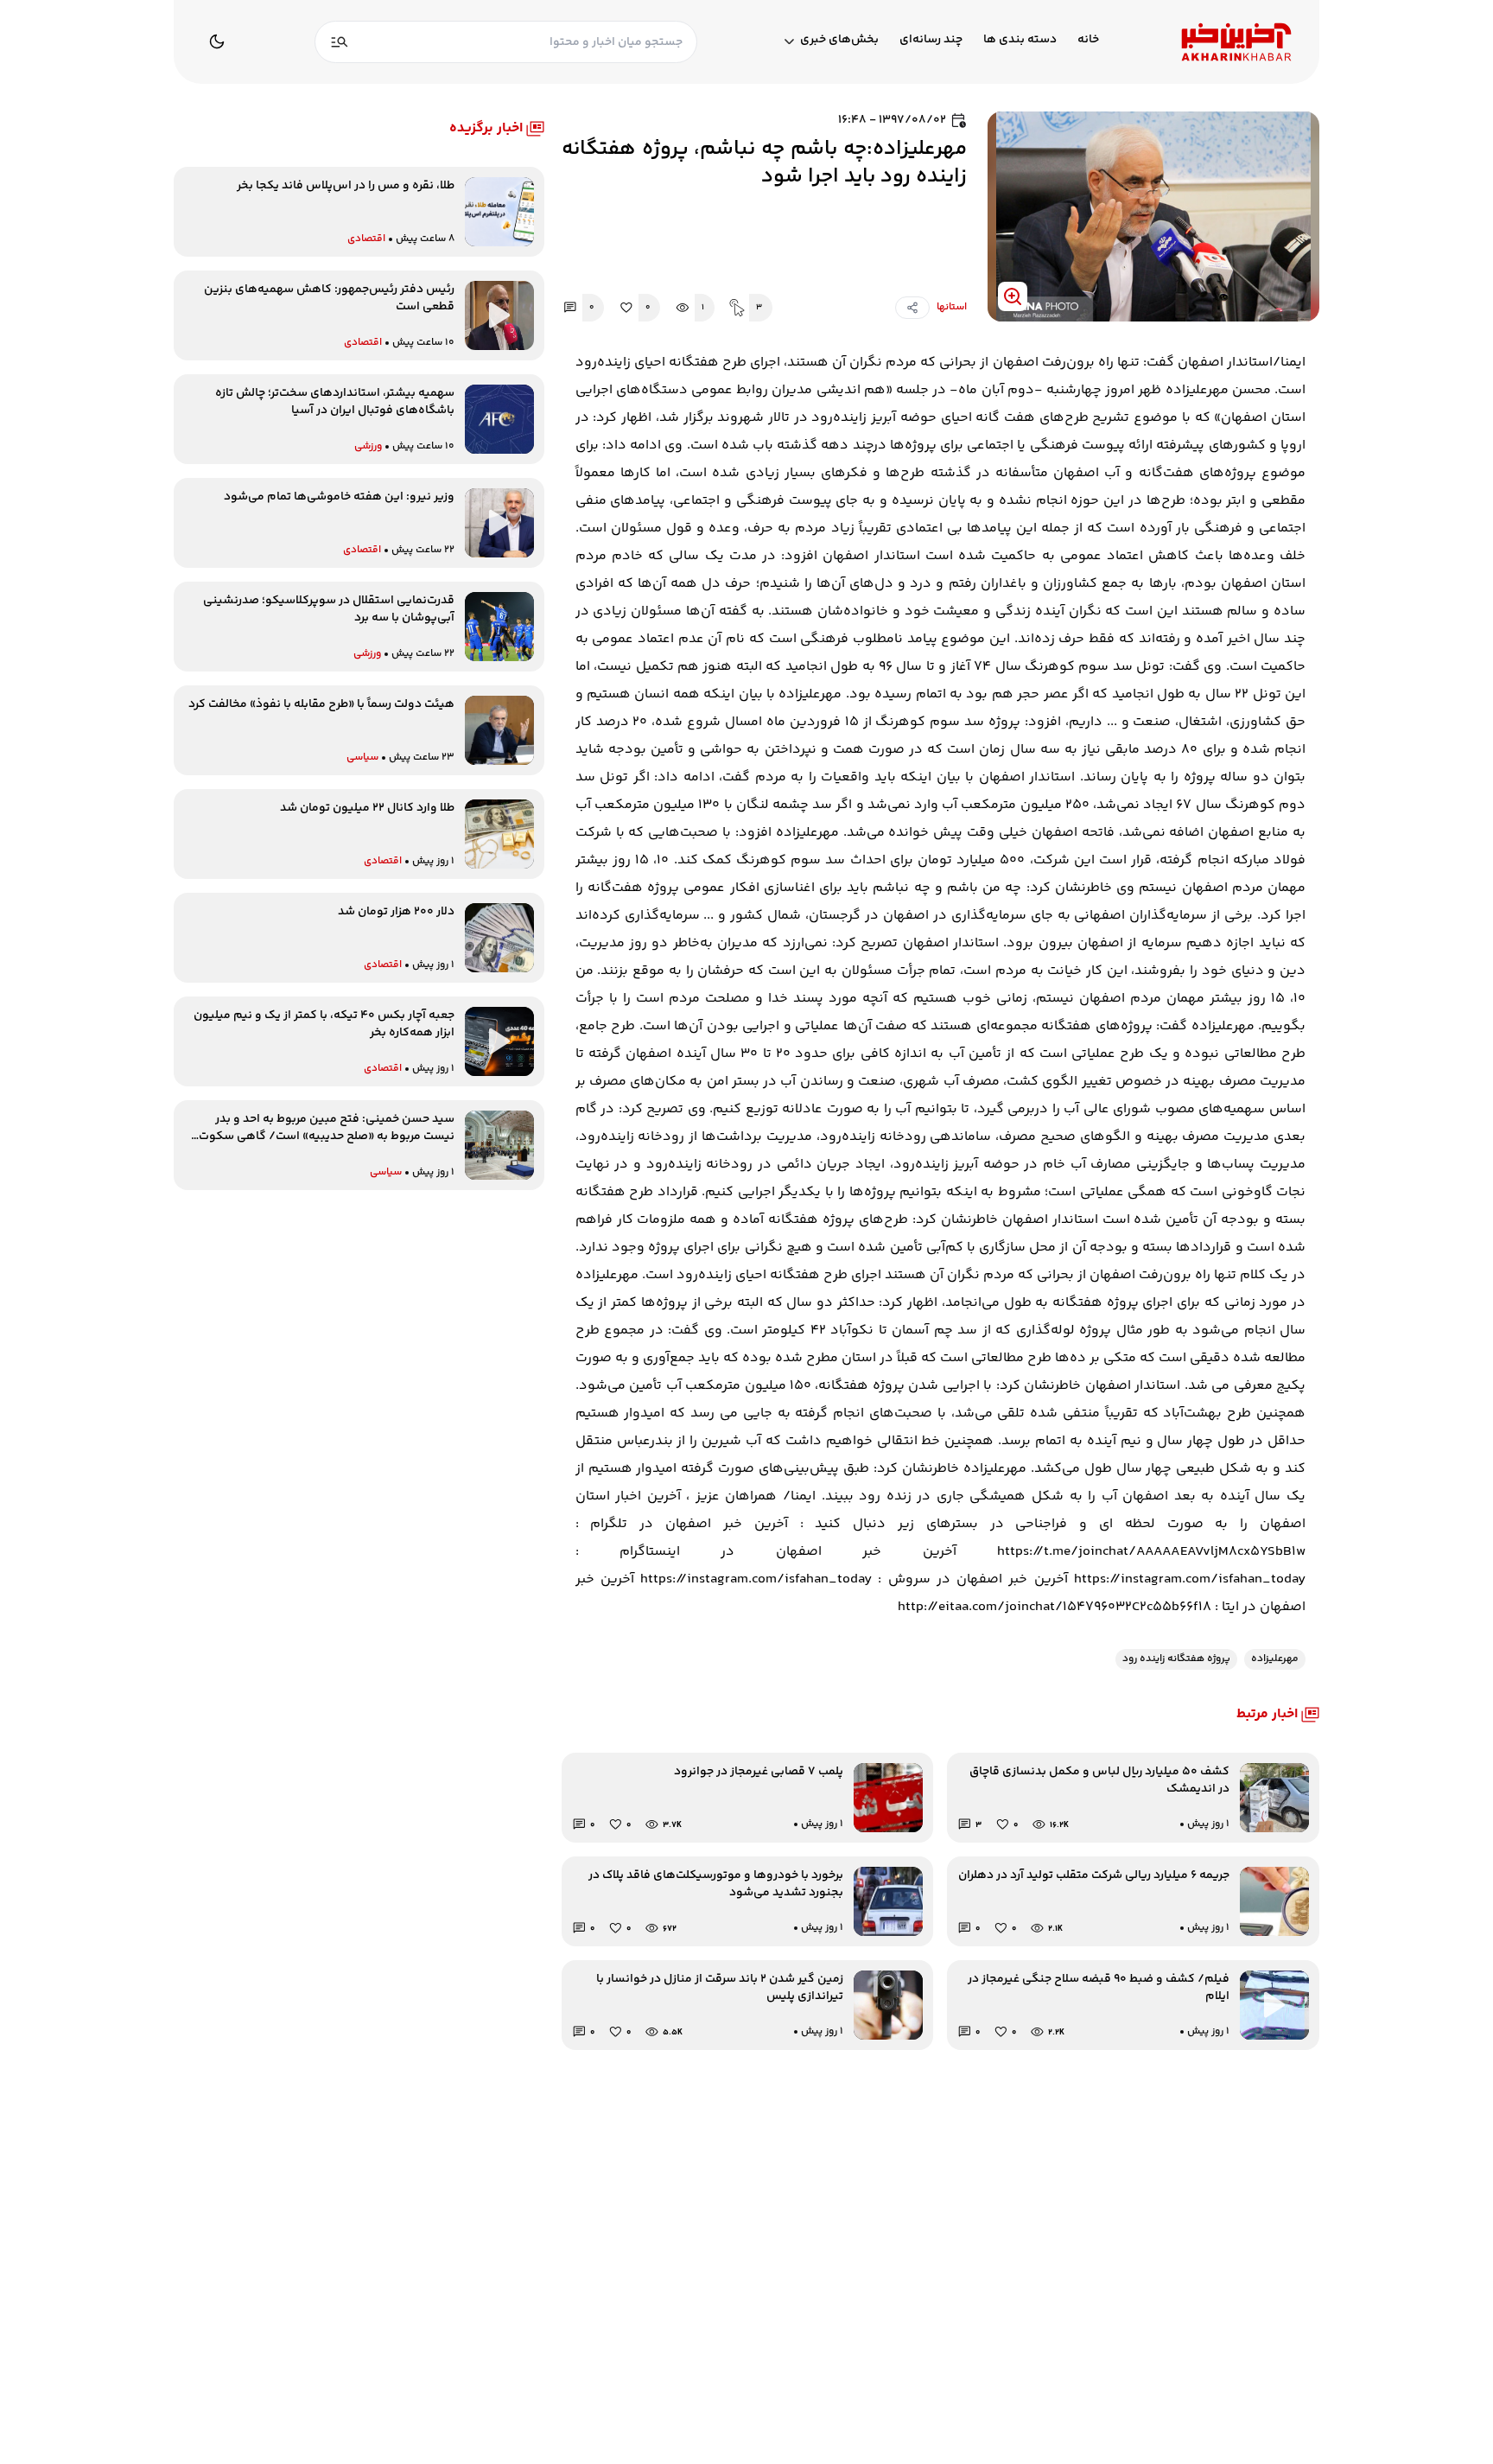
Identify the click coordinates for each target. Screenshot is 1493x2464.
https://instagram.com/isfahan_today (1190, 1579)
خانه (1088, 40)
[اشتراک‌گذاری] (912, 308)
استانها (952, 308)
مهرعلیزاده (1275, 1659)
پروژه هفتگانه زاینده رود (1176, 1659)
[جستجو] (340, 42)
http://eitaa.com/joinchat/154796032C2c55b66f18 (1055, 1607)
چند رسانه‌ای (931, 40)
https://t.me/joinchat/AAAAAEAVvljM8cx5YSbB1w (1151, 1552)
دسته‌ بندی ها (1020, 40)
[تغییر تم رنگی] (217, 41)
